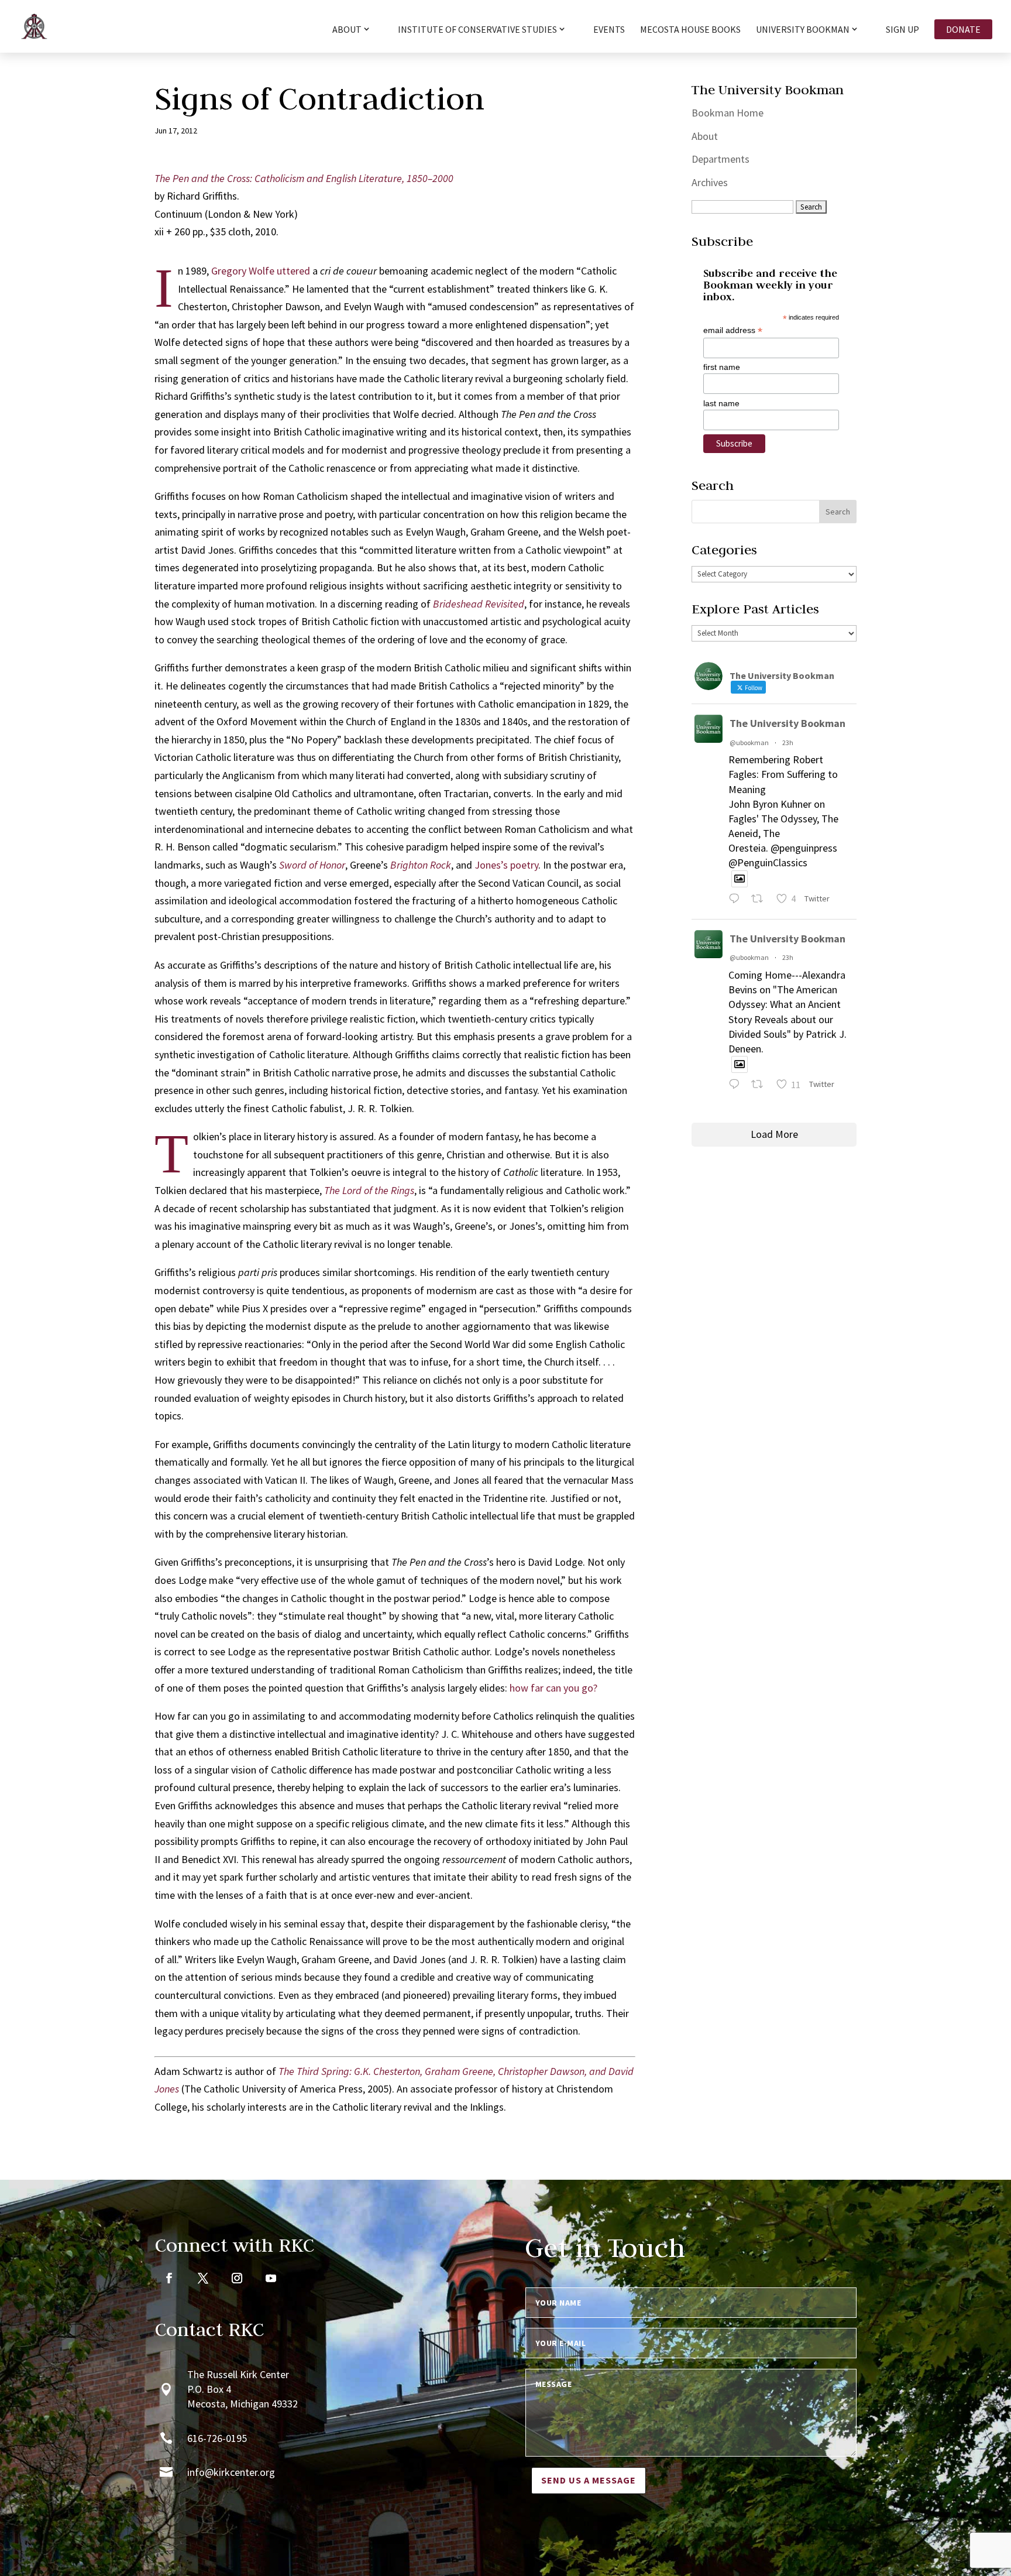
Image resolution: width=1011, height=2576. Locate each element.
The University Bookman (788, 723)
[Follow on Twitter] (203, 2278)
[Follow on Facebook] (169, 2278)
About (705, 136)
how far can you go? (553, 1688)
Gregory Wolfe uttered (261, 271)
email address (733, 330)
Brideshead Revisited (479, 604)
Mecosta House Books (690, 30)
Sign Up (902, 30)
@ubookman (749, 742)
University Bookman (803, 30)
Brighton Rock (421, 865)
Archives (710, 182)
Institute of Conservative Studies (477, 30)
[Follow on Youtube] (271, 2278)
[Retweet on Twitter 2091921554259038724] (761, 1086)
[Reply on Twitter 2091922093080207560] (737, 900)
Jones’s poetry (506, 865)
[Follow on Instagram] (237, 2278)
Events (609, 30)
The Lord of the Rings (369, 1190)
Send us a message (589, 2480)
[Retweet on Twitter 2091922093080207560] (761, 900)
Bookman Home (728, 113)
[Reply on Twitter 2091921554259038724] (737, 1086)
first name (722, 367)
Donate (963, 29)
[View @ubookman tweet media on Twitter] (740, 879)
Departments (721, 159)
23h (788, 742)
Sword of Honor (312, 865)
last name (721, 403)
